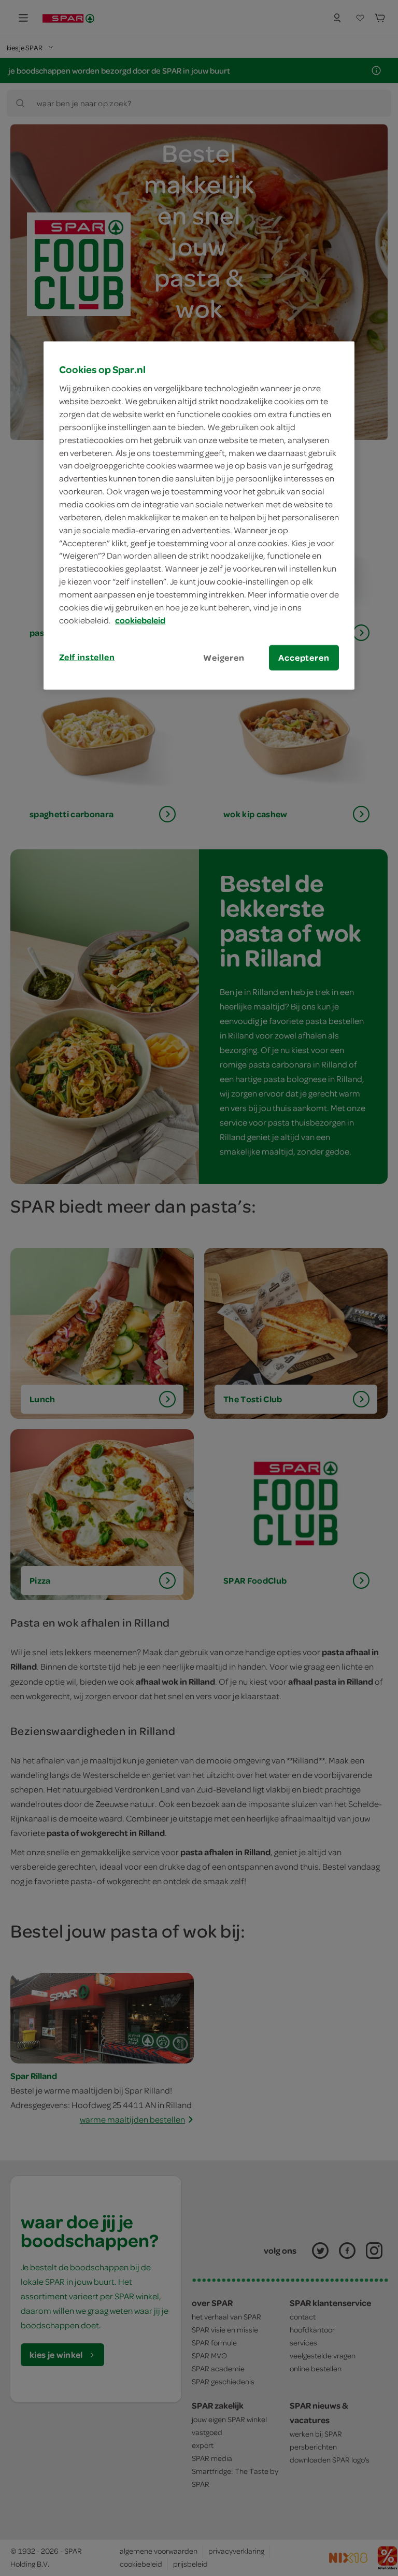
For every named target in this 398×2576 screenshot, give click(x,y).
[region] (199, 515)
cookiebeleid (140, 620)
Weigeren (224, 657)
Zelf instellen (87, 657)
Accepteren (304, 657)
